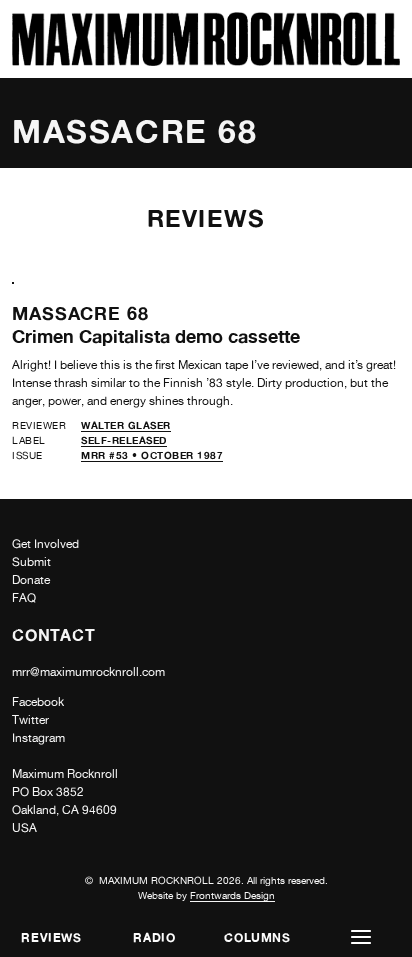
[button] (360, 937)
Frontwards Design (232, 895)
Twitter (30, 720)
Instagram (38, 738)
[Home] (206, 60)
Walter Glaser (126, 425)
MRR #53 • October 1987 (152, 455)
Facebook (38, 702)
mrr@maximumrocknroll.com (88, 672)
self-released (124, 440)
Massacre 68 (80, 313)
